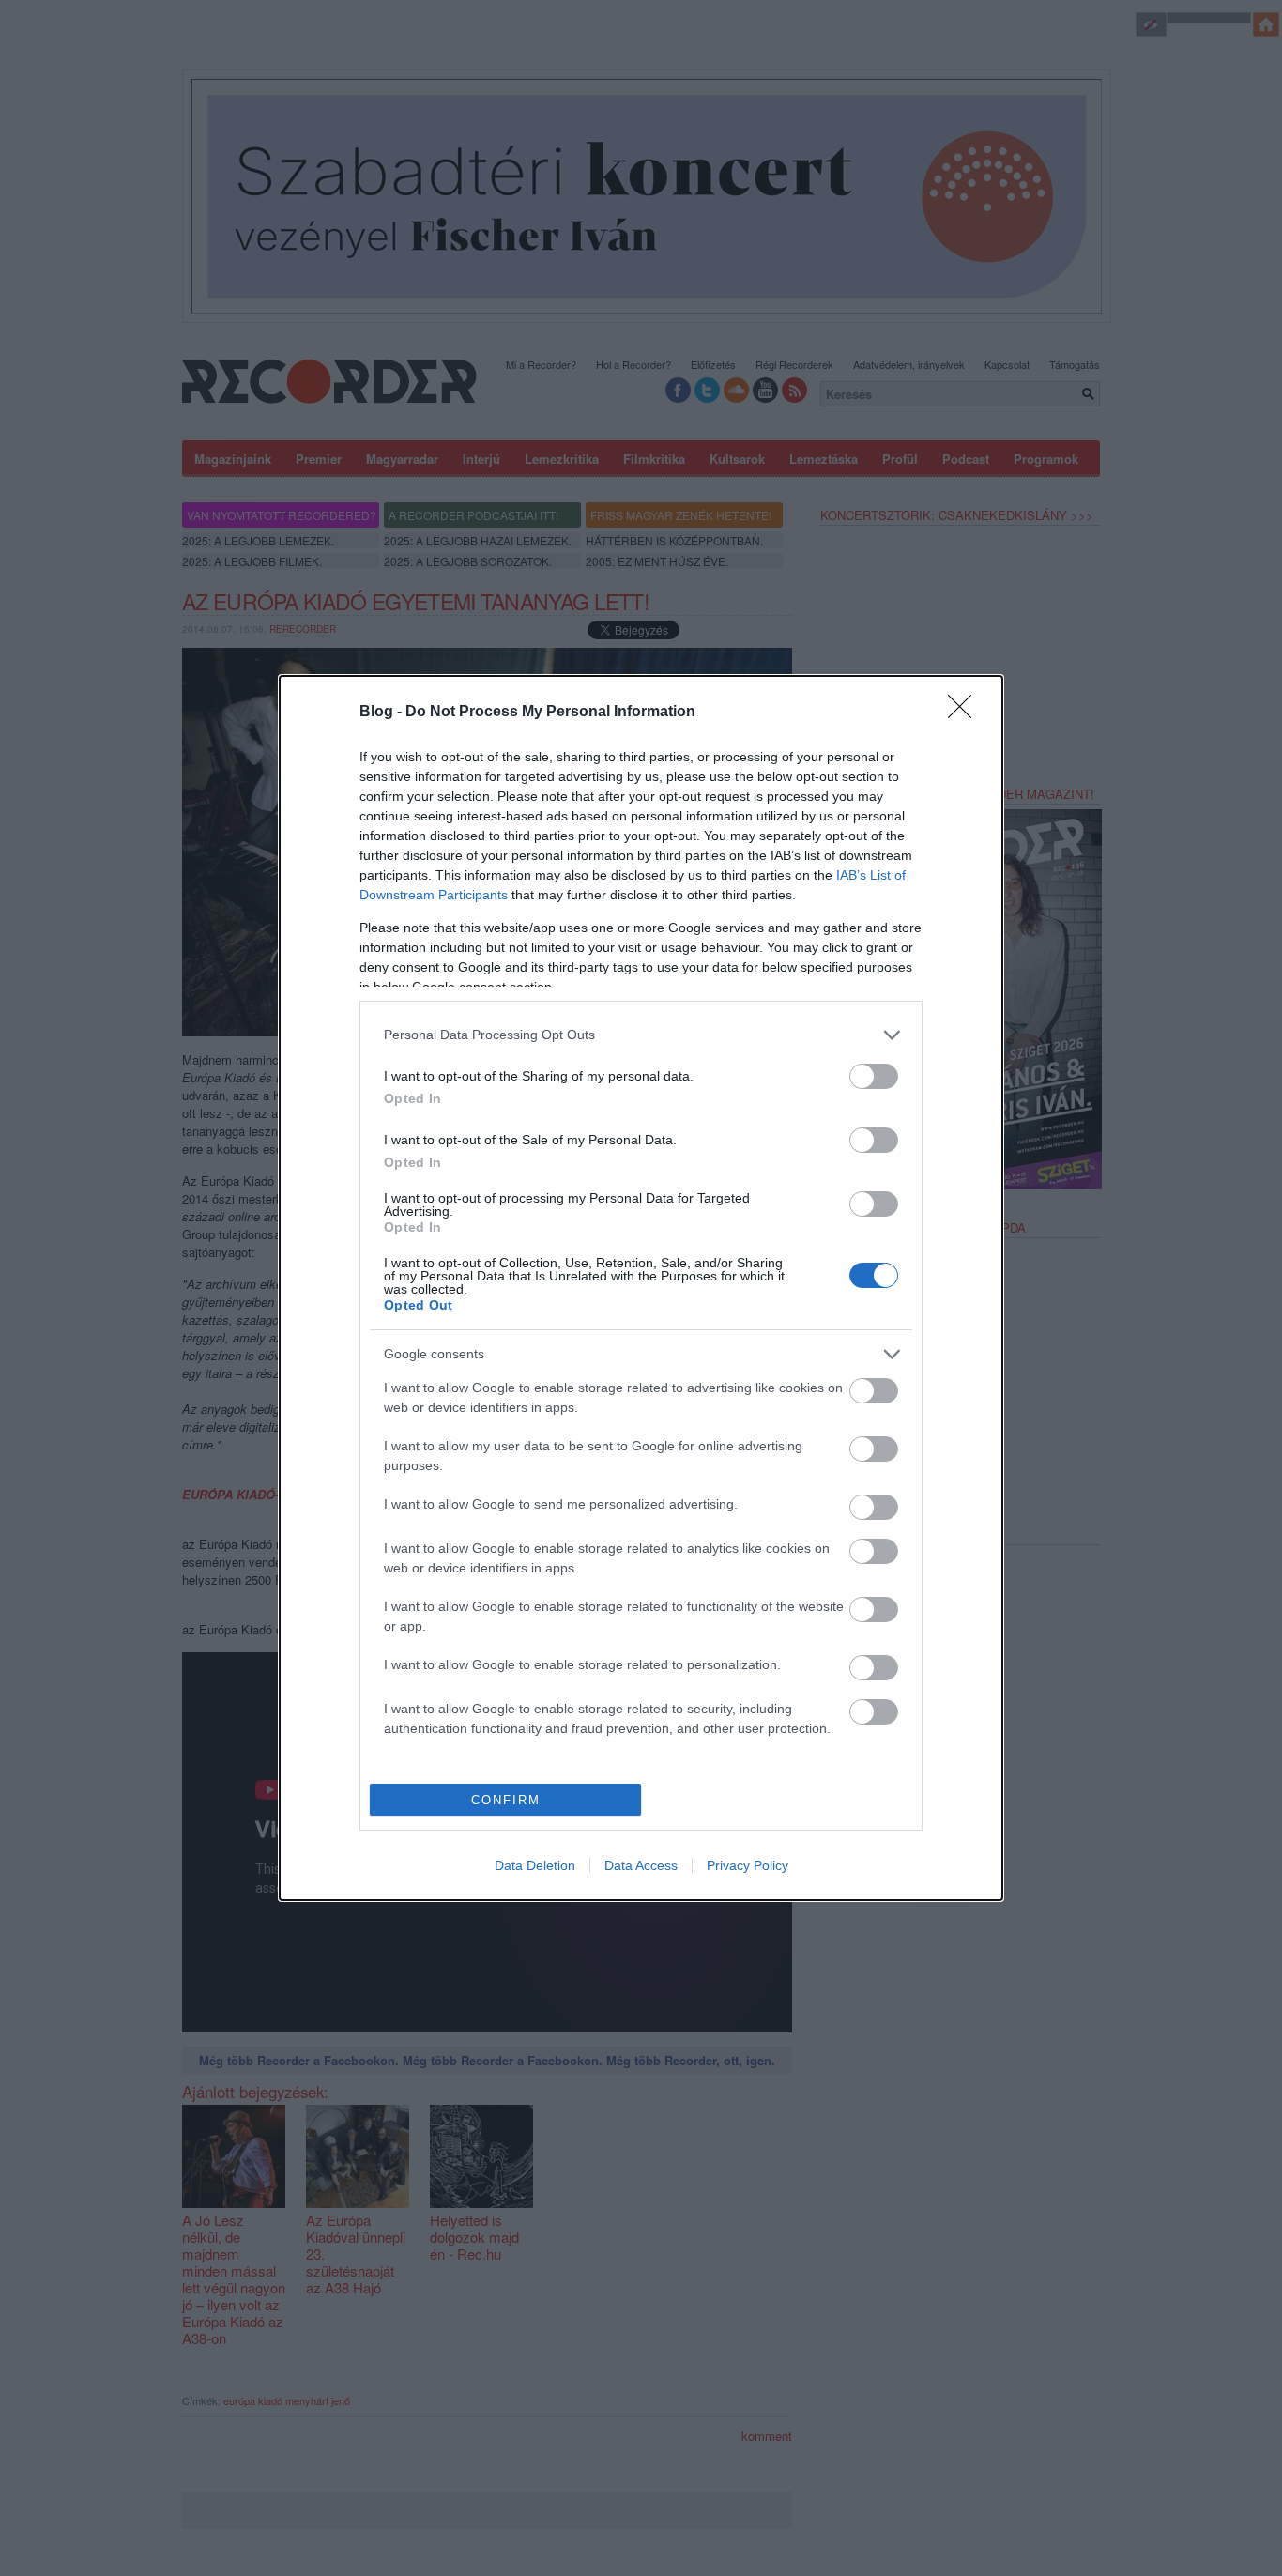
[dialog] (641, 1288)
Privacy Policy (748, 1865)
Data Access (641, 1865)
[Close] (966, 713)
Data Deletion (535, 1865)
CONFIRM (506, 1800)
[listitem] (641, 1035)
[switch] (874, 1076)
